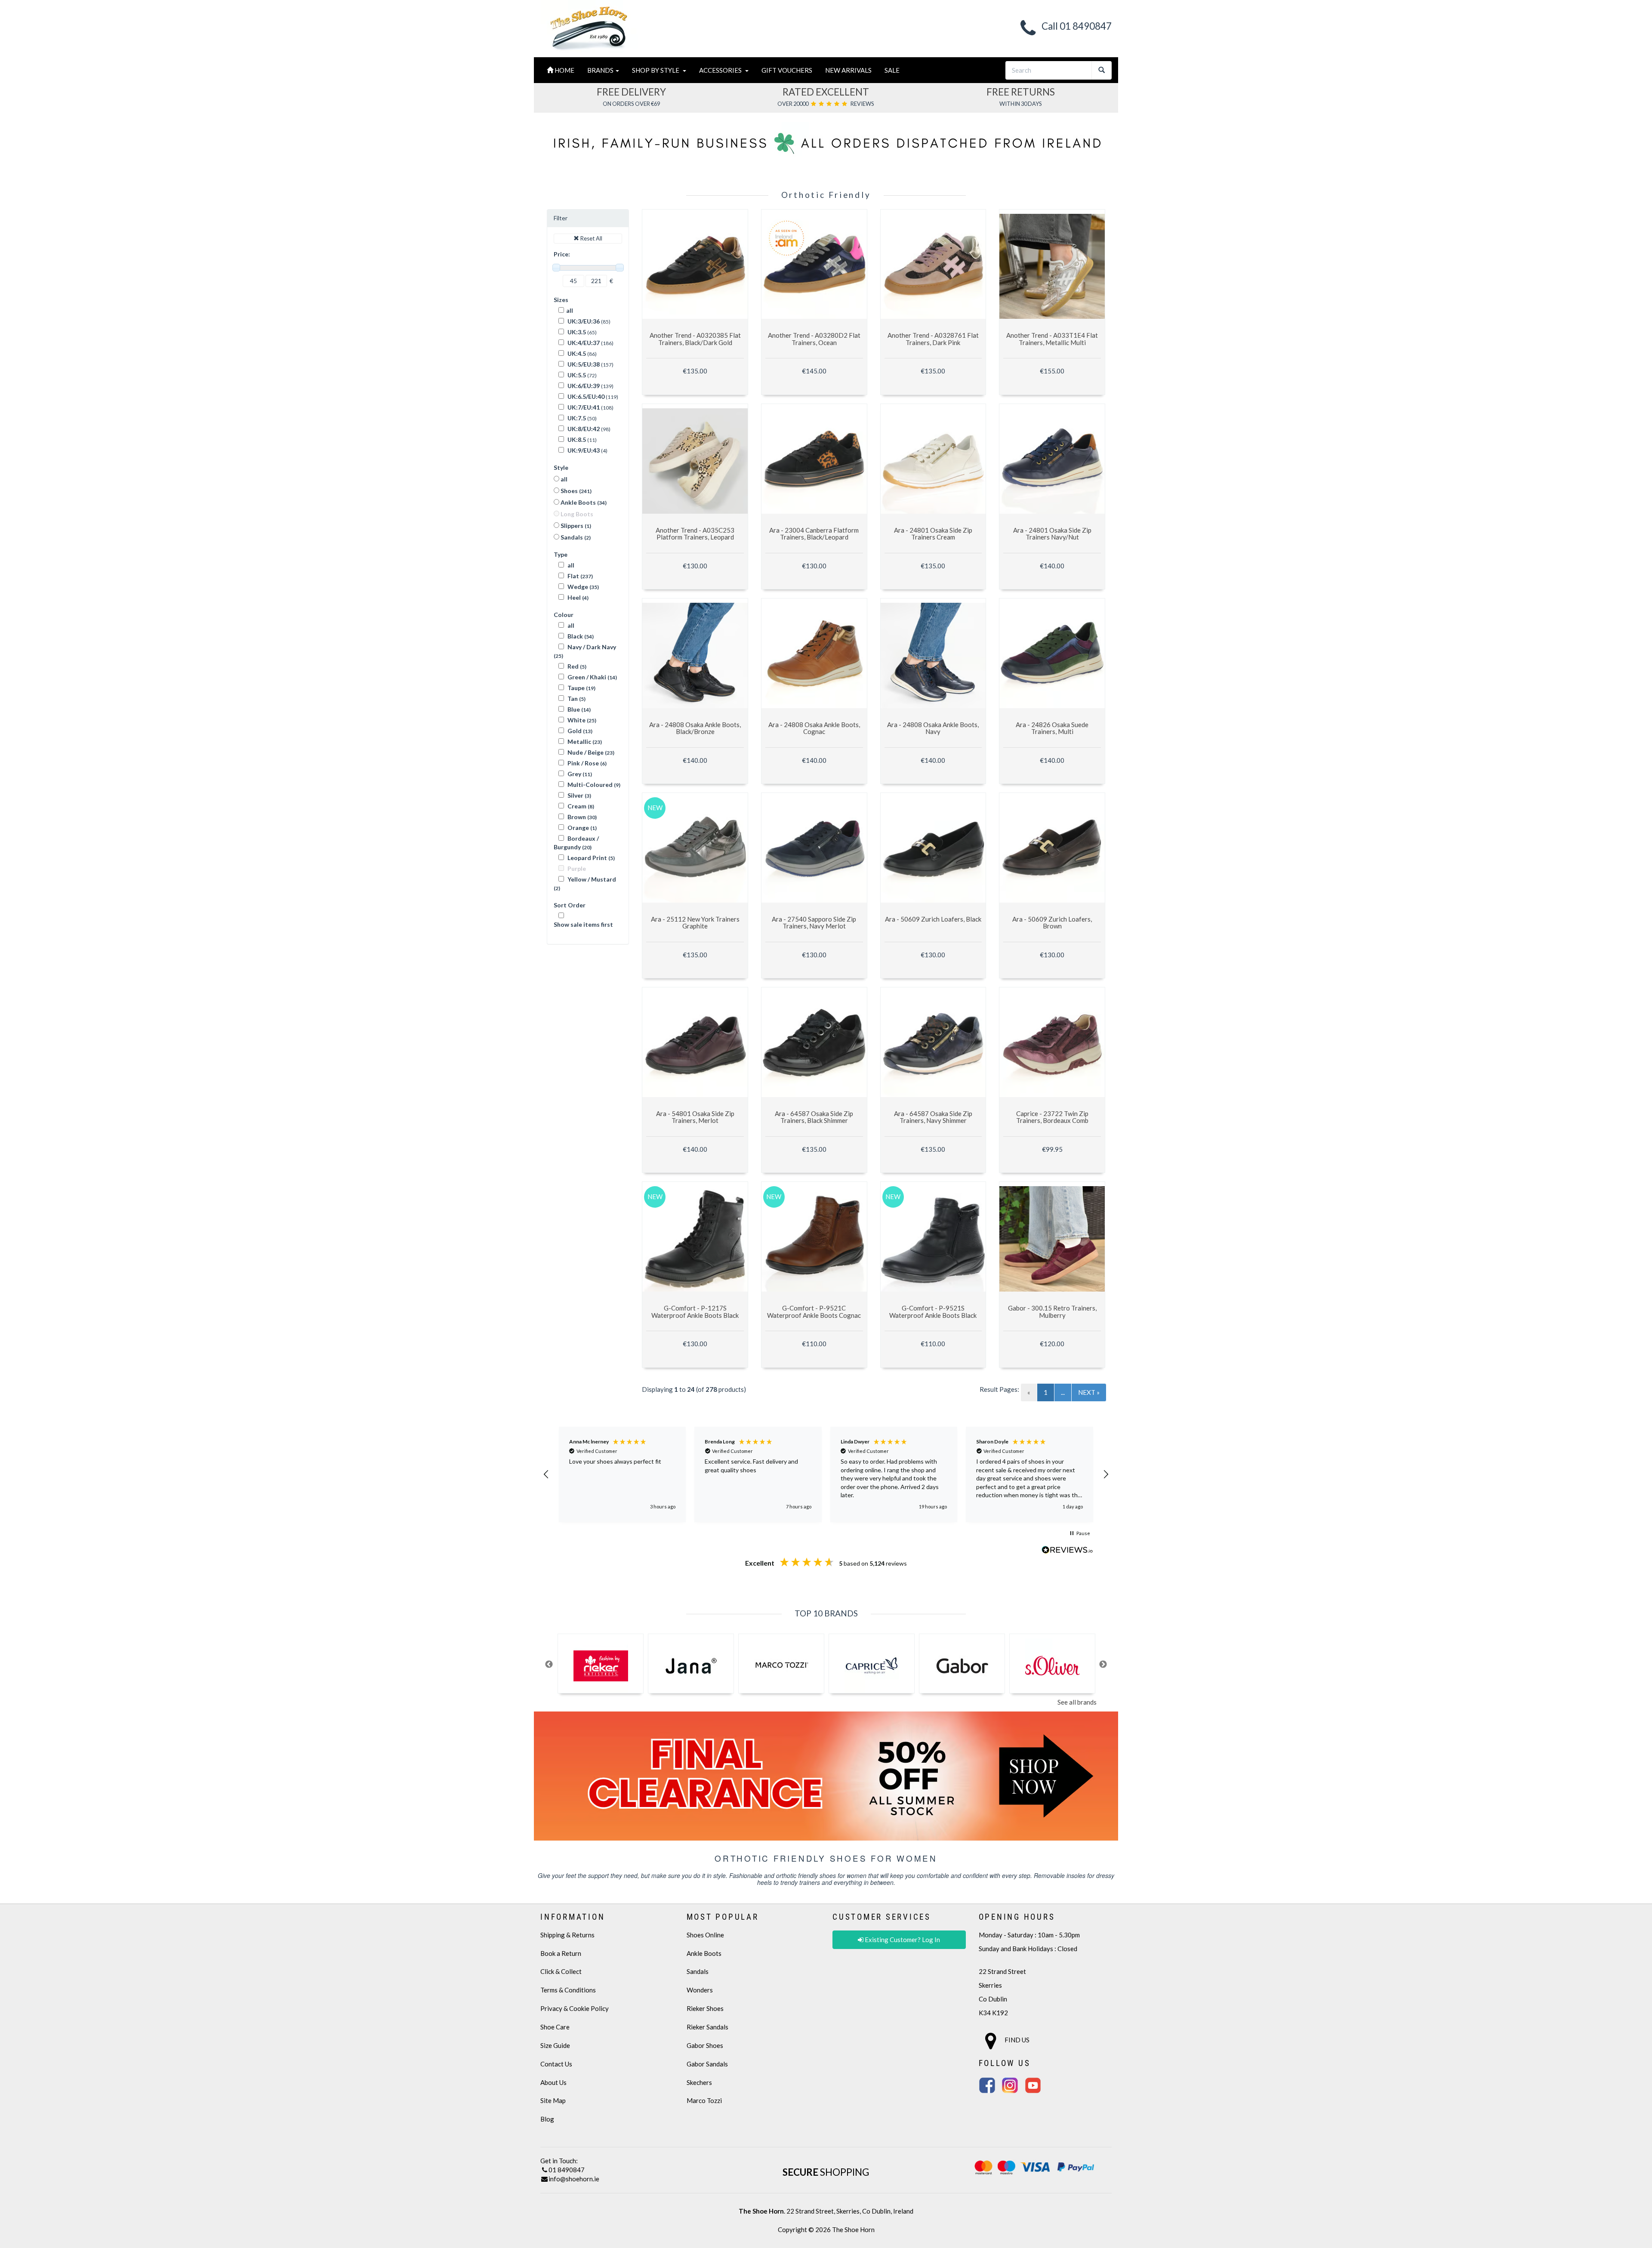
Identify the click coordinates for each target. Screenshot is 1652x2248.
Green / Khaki (592, 677)
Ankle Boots (583, 502)
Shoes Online (705, 1935)
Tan (576, 698)
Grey (579, 774)
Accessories (722, 70)
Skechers (699, 2082)
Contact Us (556, 2064)
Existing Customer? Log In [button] (902, 1940)
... (1063, 1392)
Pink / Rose (586, 763)
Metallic (584, 742)
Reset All (591, 238)
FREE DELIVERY (631, 92)
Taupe (581, 688)
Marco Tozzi (704, 2100)
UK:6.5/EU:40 (585, 396)
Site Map (553, 2100)
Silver (579, 795)
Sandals (575, 537)
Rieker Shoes (705, 2008)
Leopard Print (590, 858)
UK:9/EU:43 (583, 450)
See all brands (1077, 1702)
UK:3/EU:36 (583, 321)
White (581, 720)
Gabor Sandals (707, 2064)
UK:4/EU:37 (583, 343)
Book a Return (561, 1953)
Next (1103, 1665)
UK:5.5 (576, 375)
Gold (579, 731)
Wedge (583, 587)
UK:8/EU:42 (583, 429)
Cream (580, 806)
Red (576, 666)
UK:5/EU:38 (583, 364)
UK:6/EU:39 (583, 386)
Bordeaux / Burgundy (576, 843)
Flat (579, 576)
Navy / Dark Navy (585, 651)
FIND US (1016, 2040)
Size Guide (555, 2045)
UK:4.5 (576, 353)
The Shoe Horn (853, 2229)
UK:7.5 (576, 418)
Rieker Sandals (707, 2027)
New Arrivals (848, 70)
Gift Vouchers (787, 70)
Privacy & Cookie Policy (575, 2008)
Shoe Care (555, 2027)
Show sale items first (583, 924)
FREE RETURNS (1021, 92)
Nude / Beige (590, 752)
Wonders (700, 1990)
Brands (601, 70)
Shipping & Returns (567, 1935)
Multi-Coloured (593, 785)
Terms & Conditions (568, 1990)
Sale (892, 70)
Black (580, 636)
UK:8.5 (576, 439)
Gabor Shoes (705, 2045)
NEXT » (1089, 1392)
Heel (577, 597)
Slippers (575, 526)
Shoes (575, 491)
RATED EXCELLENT (826, 92)
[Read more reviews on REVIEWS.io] (1067, 1551)
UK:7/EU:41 (583, 407)
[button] (546, 1474)
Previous (549, 1665)
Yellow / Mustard (585, 883)
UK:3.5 (576, 332)
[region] (826, 1474)
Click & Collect (561, 1971)
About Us (553, 2082)
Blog (547, 2119)
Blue (578, 709)
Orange (581, 828)
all (570, 310)
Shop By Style (657, 70)
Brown (581, 817)
